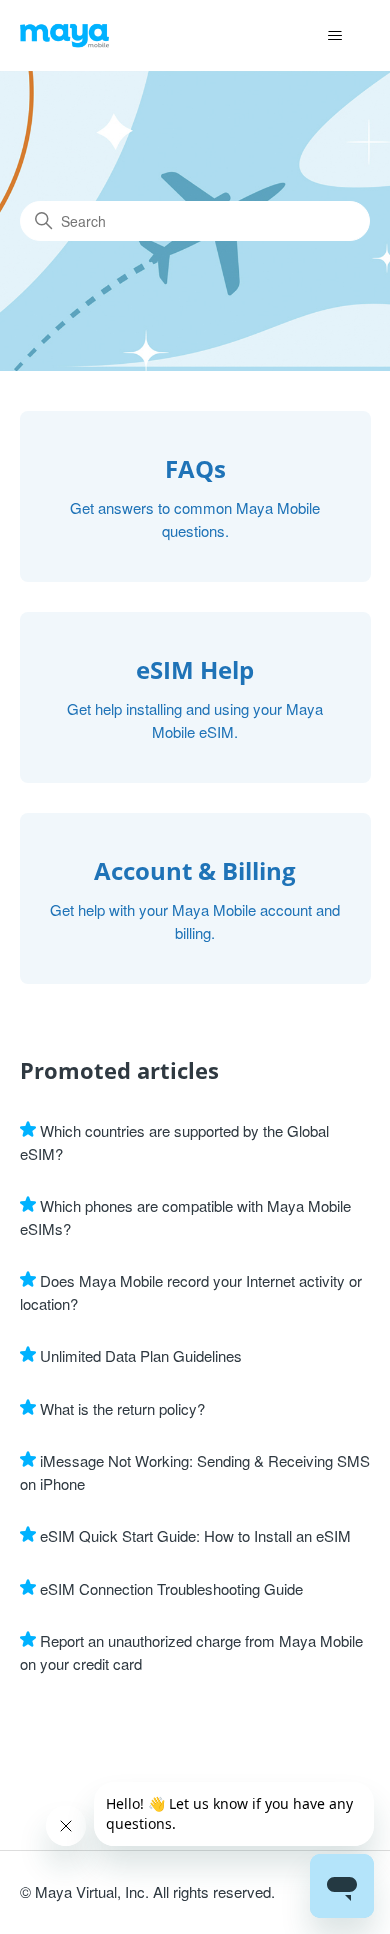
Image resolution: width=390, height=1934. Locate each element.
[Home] (65, 35)
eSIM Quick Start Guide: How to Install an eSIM (193, 1535)
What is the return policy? (120, 1408)
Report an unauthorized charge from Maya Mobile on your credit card (191, 1652)
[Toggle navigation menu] (335, 36)
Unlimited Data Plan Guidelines (139, 1355)
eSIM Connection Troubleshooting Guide (169, 1588)
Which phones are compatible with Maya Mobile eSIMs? (185, 1217)
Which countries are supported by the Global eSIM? (174, 1142)
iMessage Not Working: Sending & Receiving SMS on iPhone (195, 1472)
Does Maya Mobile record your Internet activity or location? (191, 1292)
